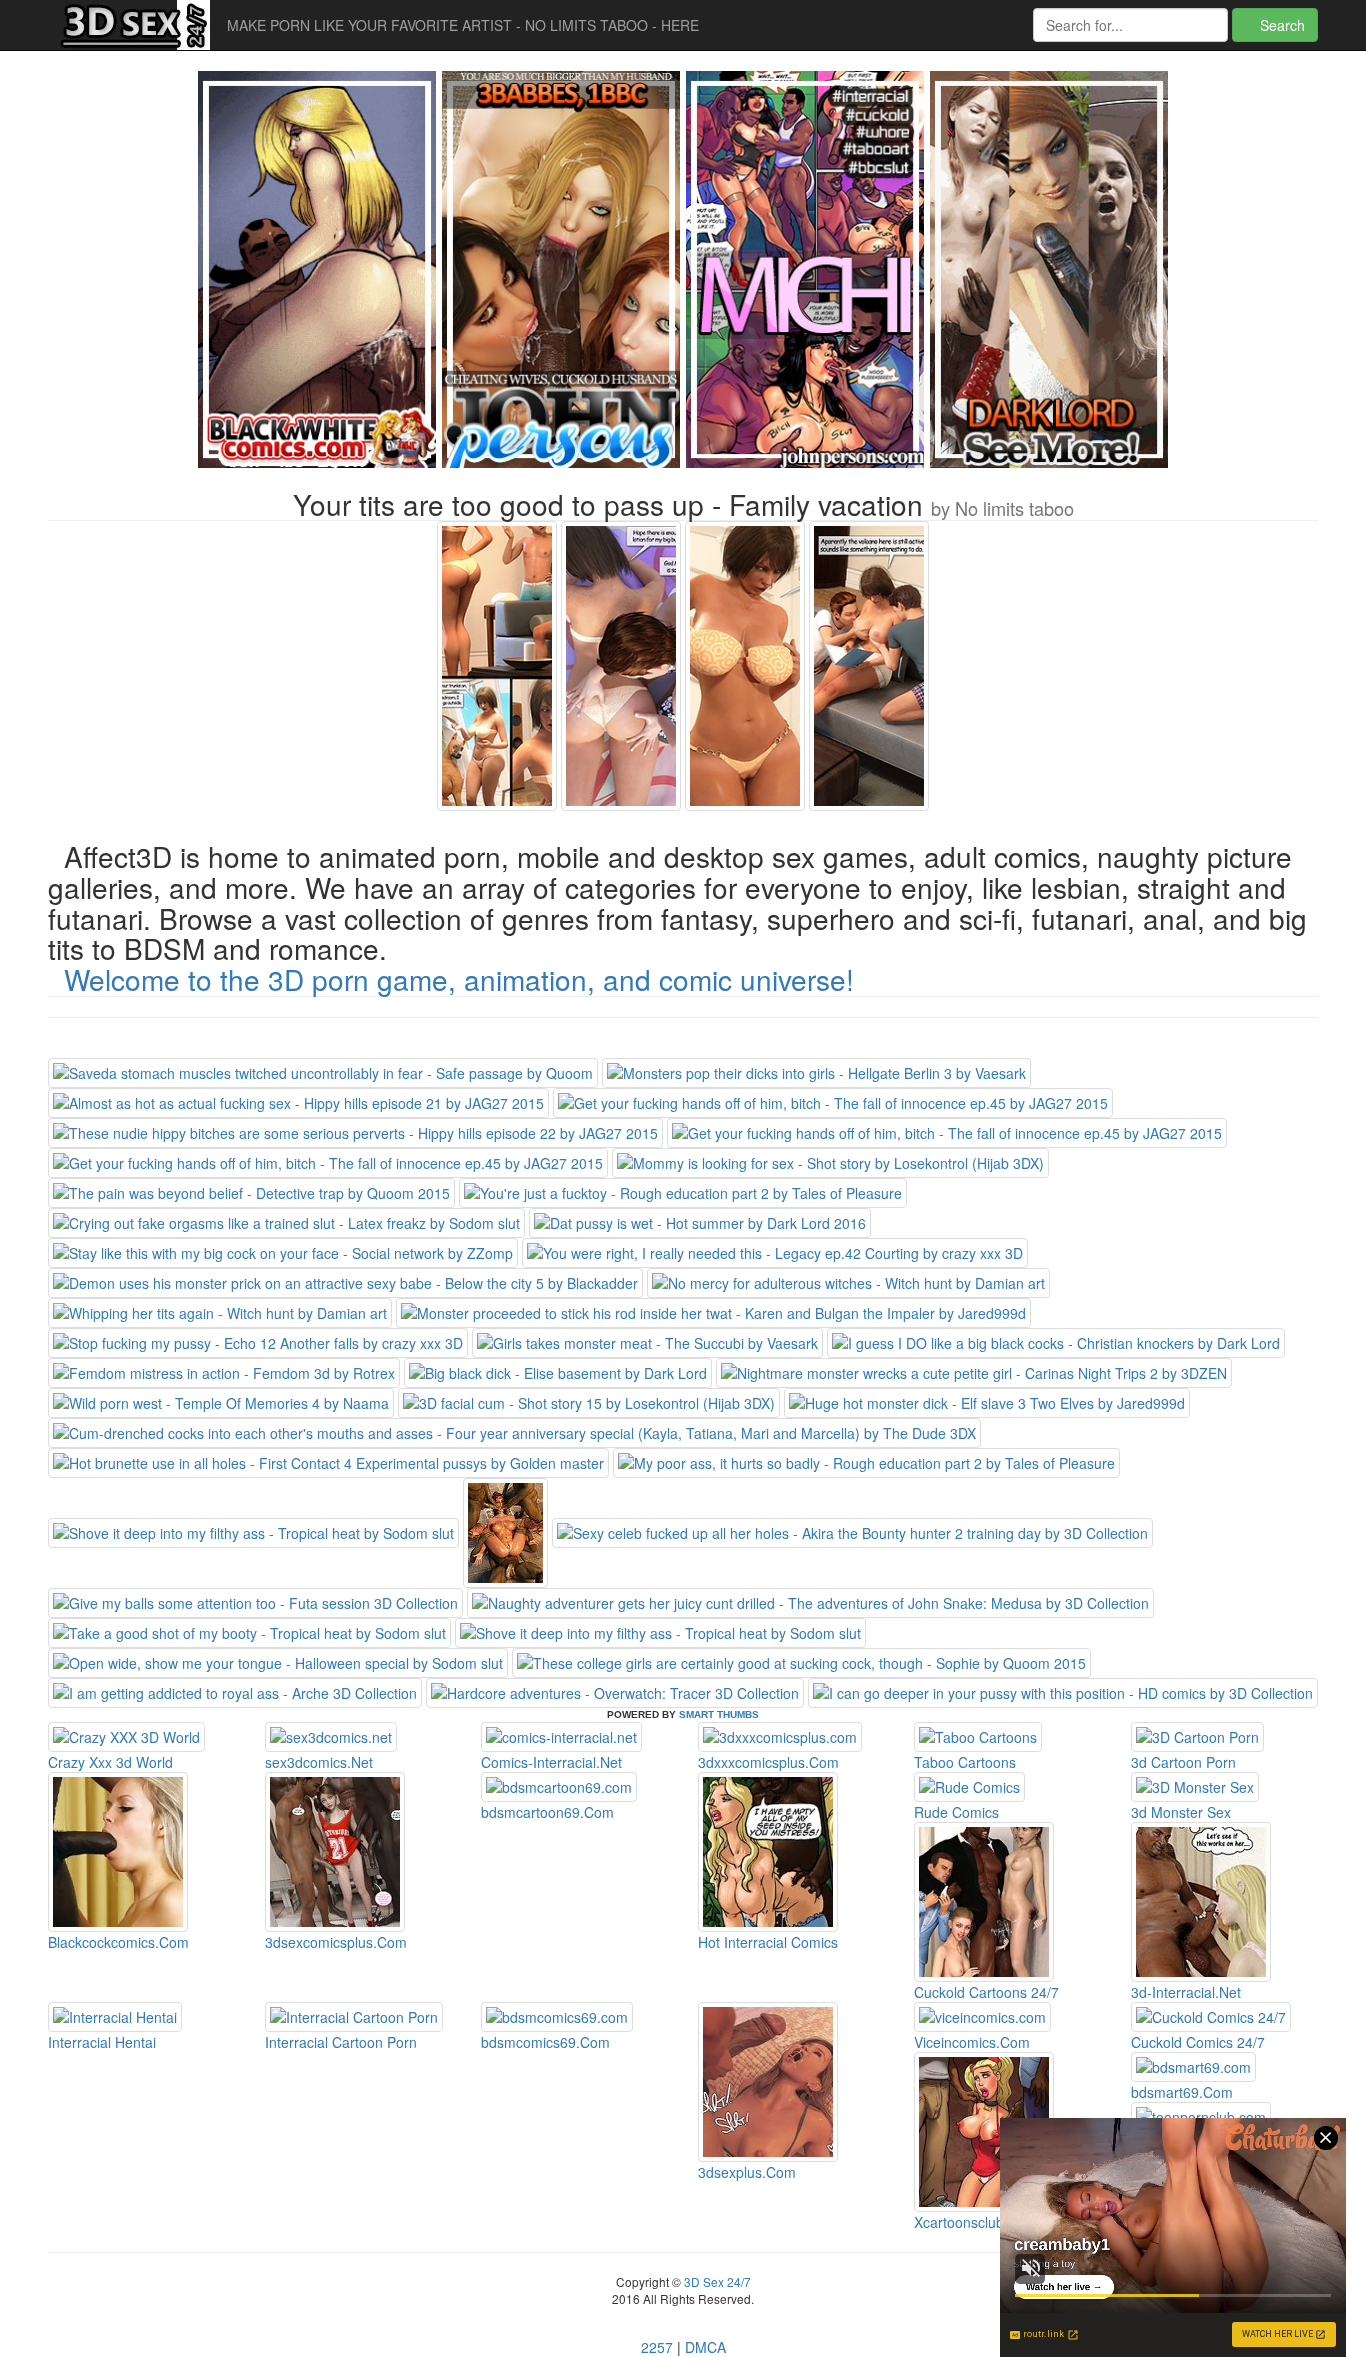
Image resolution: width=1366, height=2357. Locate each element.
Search (1280, 25)
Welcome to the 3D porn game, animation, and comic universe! (459, 979)
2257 (657, 2347)
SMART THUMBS (719, 1714)
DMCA (705, 2347)
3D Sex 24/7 (716, 2281)
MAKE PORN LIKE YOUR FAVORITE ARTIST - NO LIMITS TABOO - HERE (463, 25)
